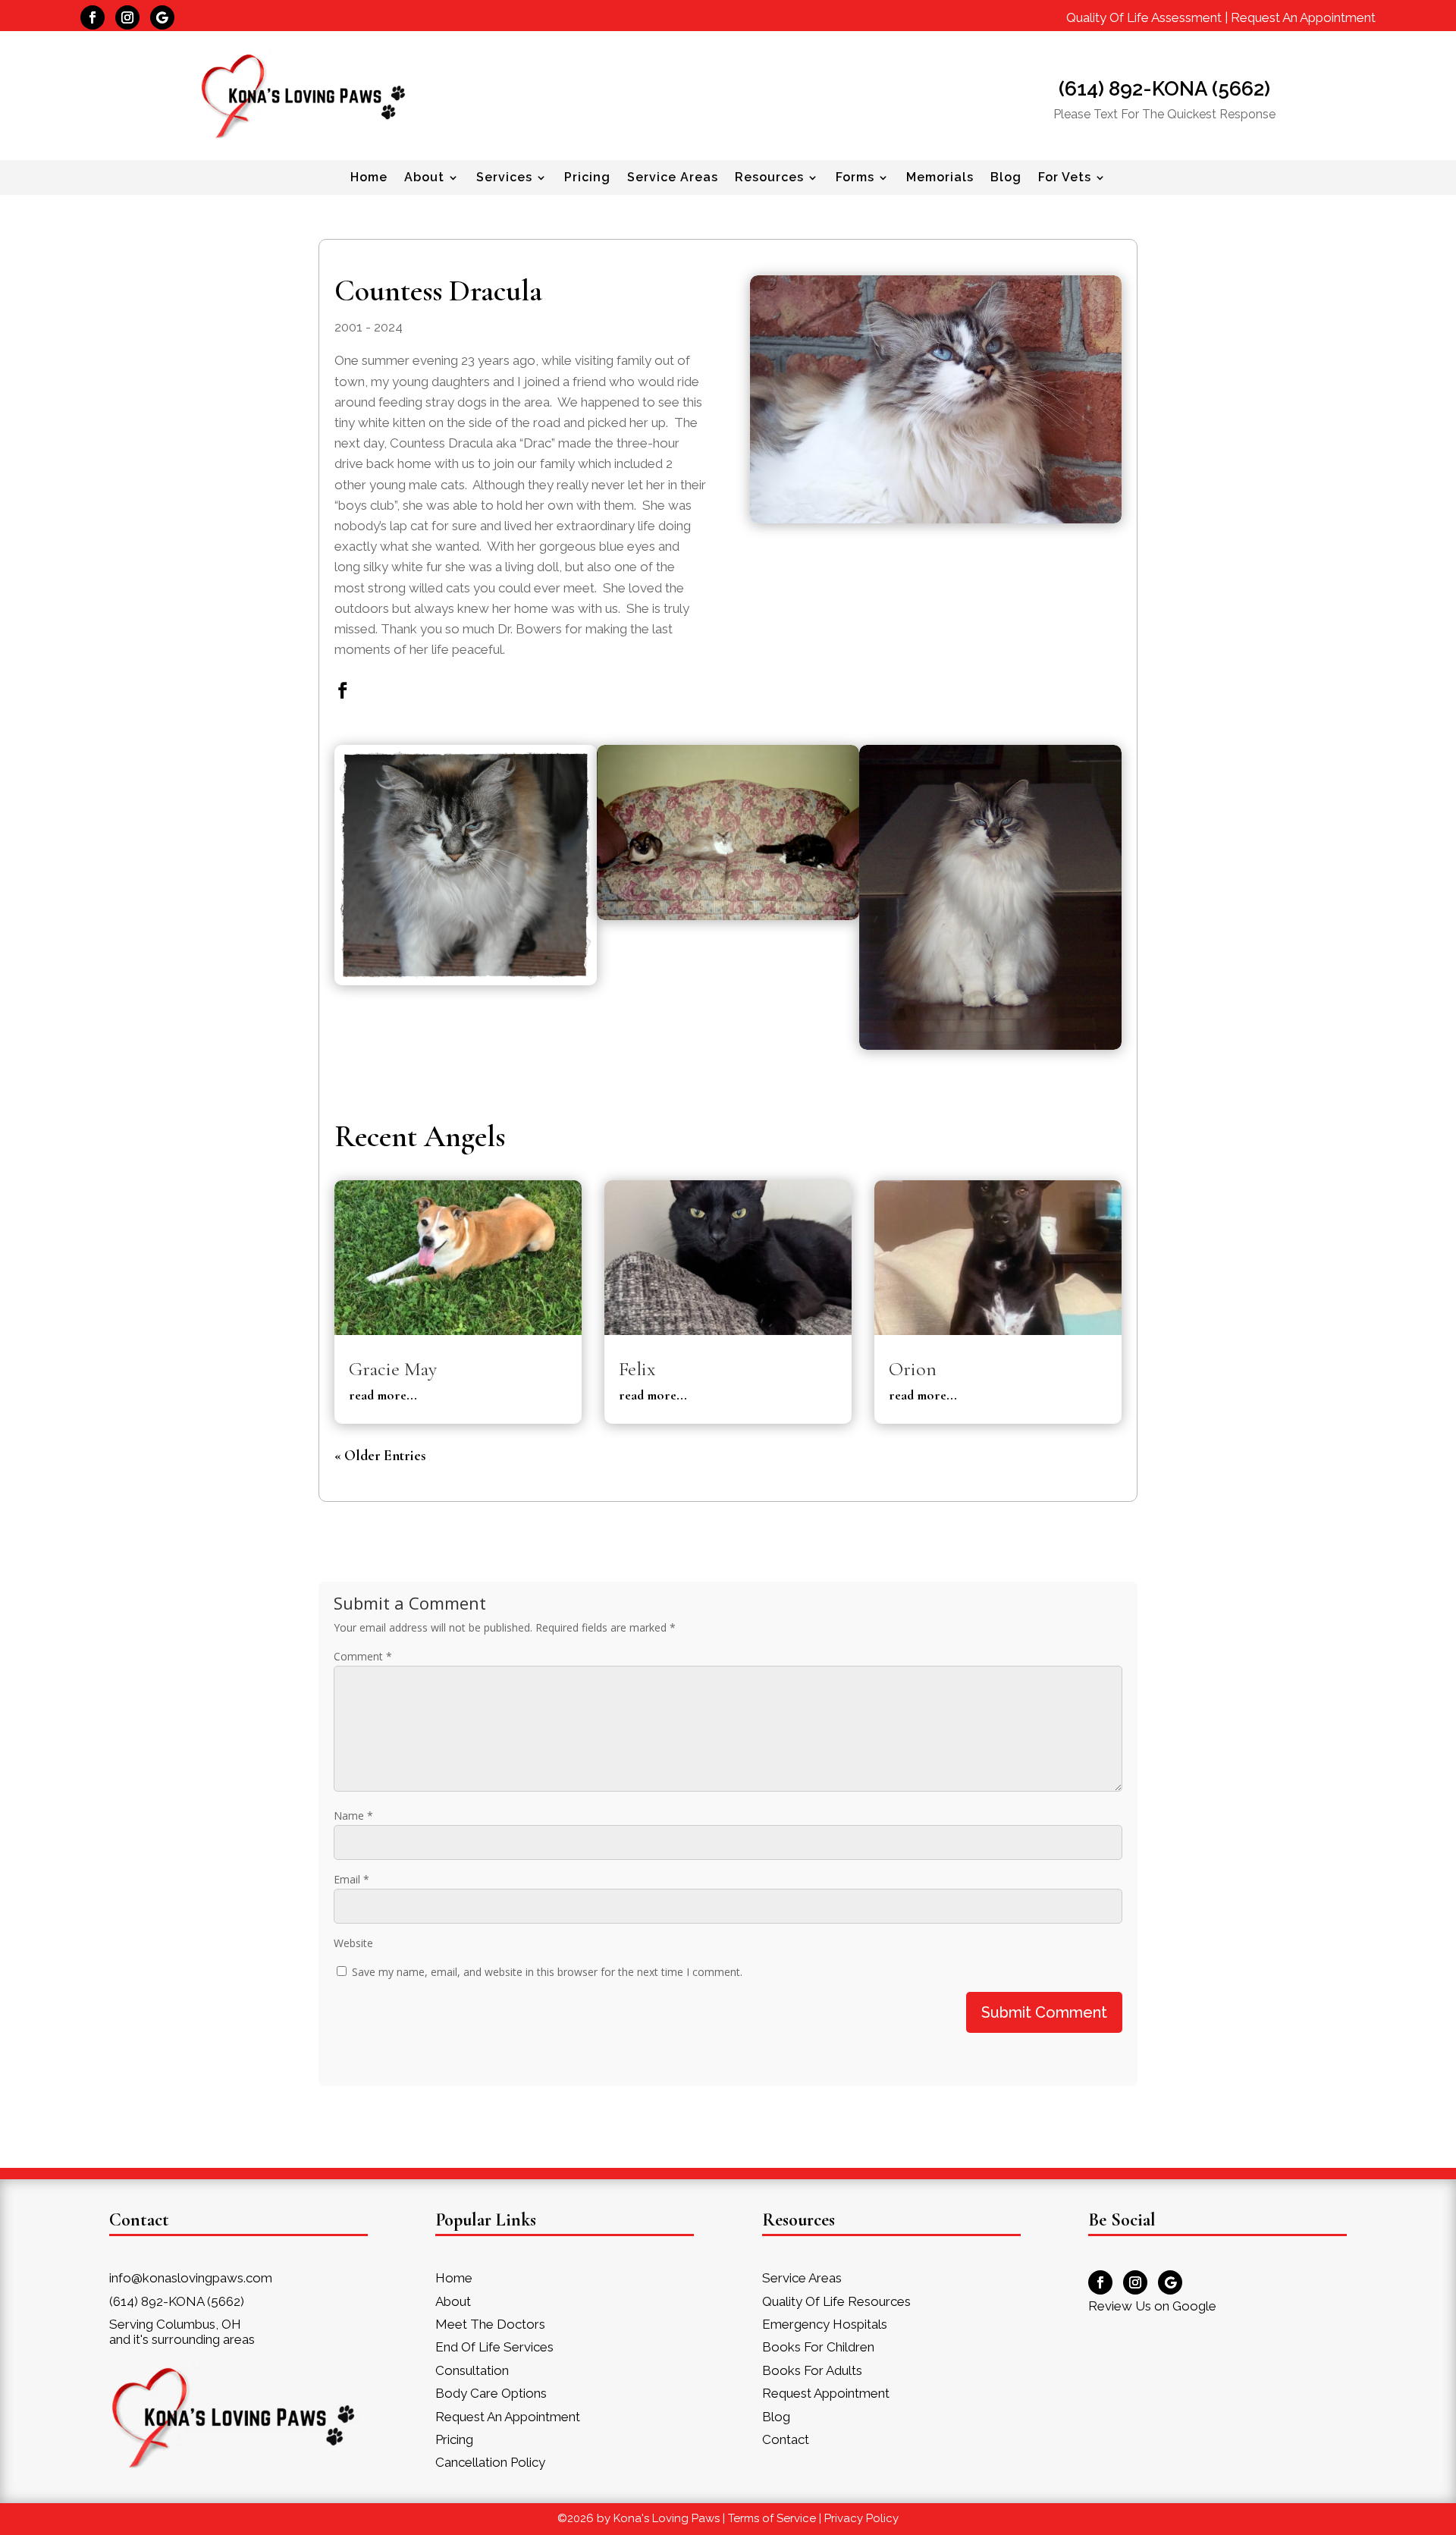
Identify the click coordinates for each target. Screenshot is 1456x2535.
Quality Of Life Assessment (1144, 17)
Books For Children (818, 2347)
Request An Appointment (1303, 17)
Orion (913, 1369)
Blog (1006, 178)
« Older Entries (380, 1455)
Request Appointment (826, 2393)
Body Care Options (491, 2393)
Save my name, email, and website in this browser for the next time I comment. (547, 1972)
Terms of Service (772, 2518)
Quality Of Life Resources (836, 2301)
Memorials (940, 178)
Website (353, 1943)
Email (351, 1879)
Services (504, 178)
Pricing (587, 178)
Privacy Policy (861, 2518)
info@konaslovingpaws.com (191, 2278)
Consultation (472, 2370)
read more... (383, 1395)
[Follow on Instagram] (127, 17)
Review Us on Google (1152, 2306)
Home (369, 178)
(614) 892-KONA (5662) (1164, 89)
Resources (769, 178)
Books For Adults (812, 2370)
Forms (855, 178)
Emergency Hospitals (825, 2324)
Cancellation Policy (490, 2462)
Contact (786, 2439)
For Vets (1065, 178)
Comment (363, 1656)
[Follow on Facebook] (93, 17)
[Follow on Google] (162, 17)
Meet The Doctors (490, 2324)
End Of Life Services (494, 2347)
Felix (637, 1369)
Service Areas (673, 178)
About (424, 178)
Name (353, 1816)
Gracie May (393, 1369)
